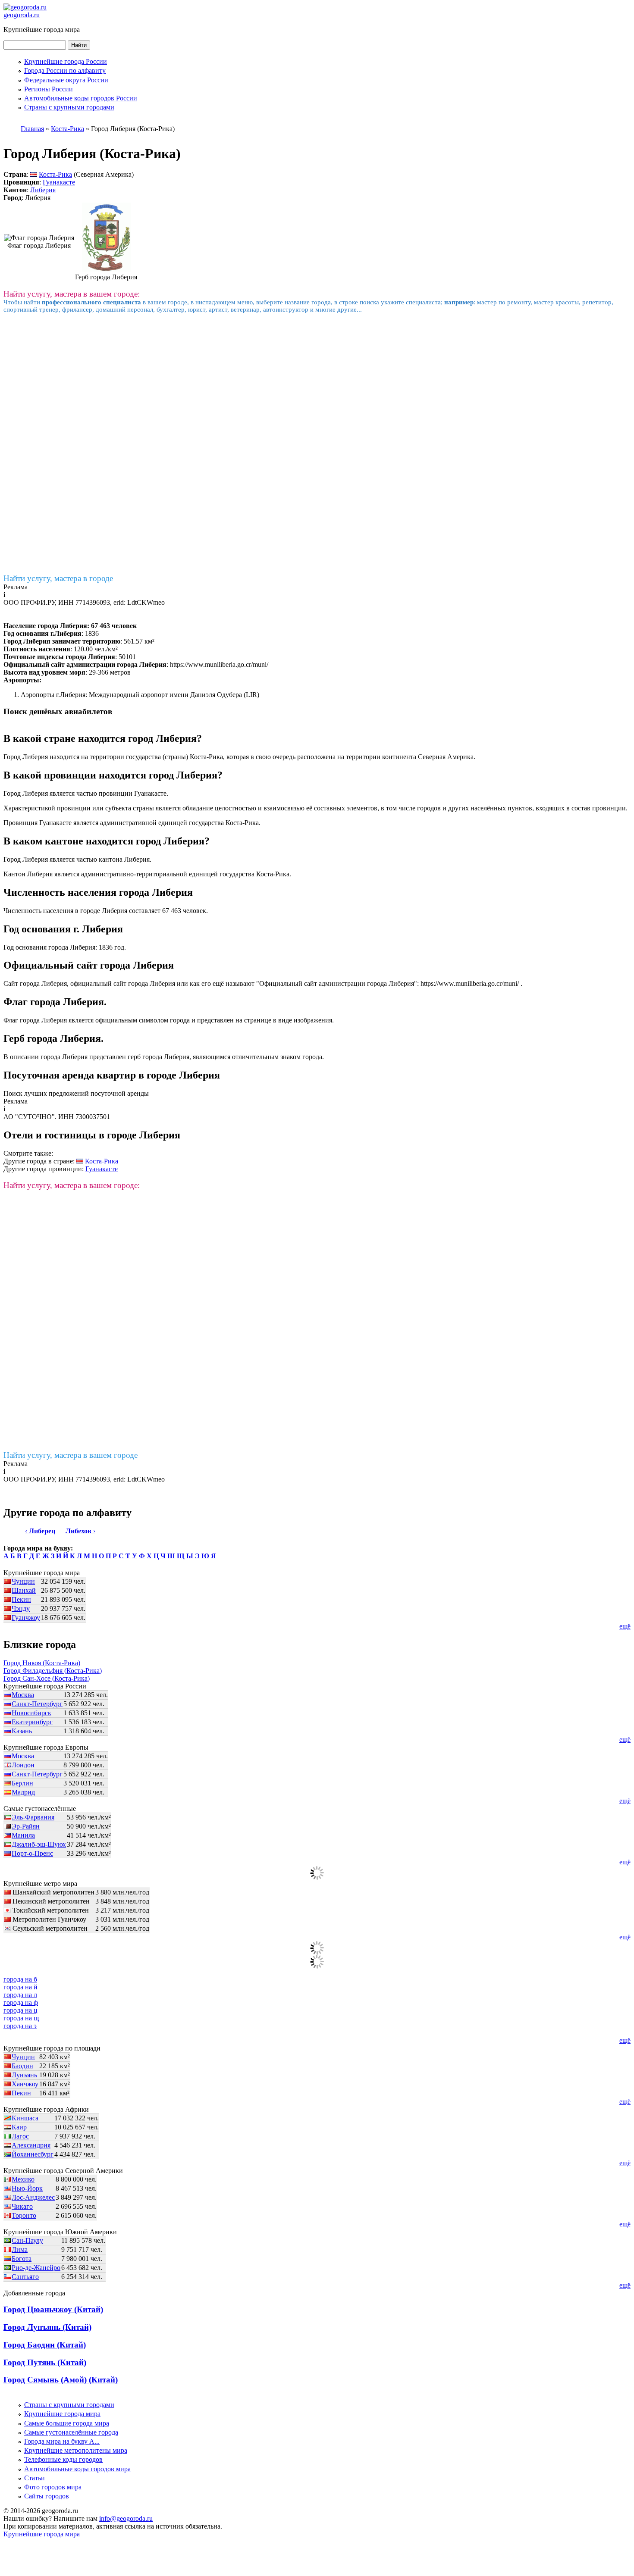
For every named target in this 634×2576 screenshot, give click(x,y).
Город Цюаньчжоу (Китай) (53, 2309)
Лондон (23, 1765)
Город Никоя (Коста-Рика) (42, 1663)
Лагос (20, 2136)
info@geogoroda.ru (126, 2518)
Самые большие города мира (67, 2423)
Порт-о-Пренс (32, 1853)
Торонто (24, 2215)
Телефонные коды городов (63, 2459)
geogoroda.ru (22, 15)
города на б (20, 1979)
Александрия (31, 2145)
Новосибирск (31, 1713)
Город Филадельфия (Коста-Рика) (53, 1671)
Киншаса (25, 2118)
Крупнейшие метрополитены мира (76, 2450)
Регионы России (49, 89)
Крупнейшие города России (66, 61)
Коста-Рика (55, 174)
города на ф (21, 2002)
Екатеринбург (32, 1722)
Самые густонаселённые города (71, 2432)
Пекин (21, 1599)
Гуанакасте (59, 182)
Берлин (22, 1783)
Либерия (43, 190)
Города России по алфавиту (65, 70)
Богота (22, 2259)
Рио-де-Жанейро (36, 2268)
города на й (20, 1987)
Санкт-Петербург (37, 1704)
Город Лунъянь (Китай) (47, 2327)
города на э (20, 2026)
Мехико (23, 2179)
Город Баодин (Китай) (45, 2345)
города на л (20, 1995)
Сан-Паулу (27, 2240)
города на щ (21, 2018)
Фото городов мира (53, 2487)
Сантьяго (25, 2277)
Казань (22, 1731)
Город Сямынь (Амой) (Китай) (61, 2380)
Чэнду (21, 1608)
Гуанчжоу (26, 1618)
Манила (23, 1835)
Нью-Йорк (27, 2188)
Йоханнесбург (33, 2154)
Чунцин (23, 1581)
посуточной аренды (120, 1093)
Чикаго (22, 2206)
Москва (23, 1695)
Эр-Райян (26, 1826)
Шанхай (24, 1590)
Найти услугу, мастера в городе (58, 578)
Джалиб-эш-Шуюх (39, 1844)
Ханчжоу (25, 2084)
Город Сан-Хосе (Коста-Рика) (47, 1678)
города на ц (20, 2010)
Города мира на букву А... (62, 2441)
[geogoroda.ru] (25, 7)
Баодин (22, 2066)
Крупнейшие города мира (62, 2414)
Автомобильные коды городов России (81, 98)
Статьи (35, 2478)
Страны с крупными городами (69, 107)
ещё (625, 1626)
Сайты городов (47, 2496)
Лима (20, 2249)
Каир (19, 2127)
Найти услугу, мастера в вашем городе (71, 1455)
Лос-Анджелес (33, 2197)
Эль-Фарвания (33, 1817)
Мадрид (23, 1792)
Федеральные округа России (66, 80)
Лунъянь (24, 2075)
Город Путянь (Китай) (45, 2362)
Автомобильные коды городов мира (77, 2469)
